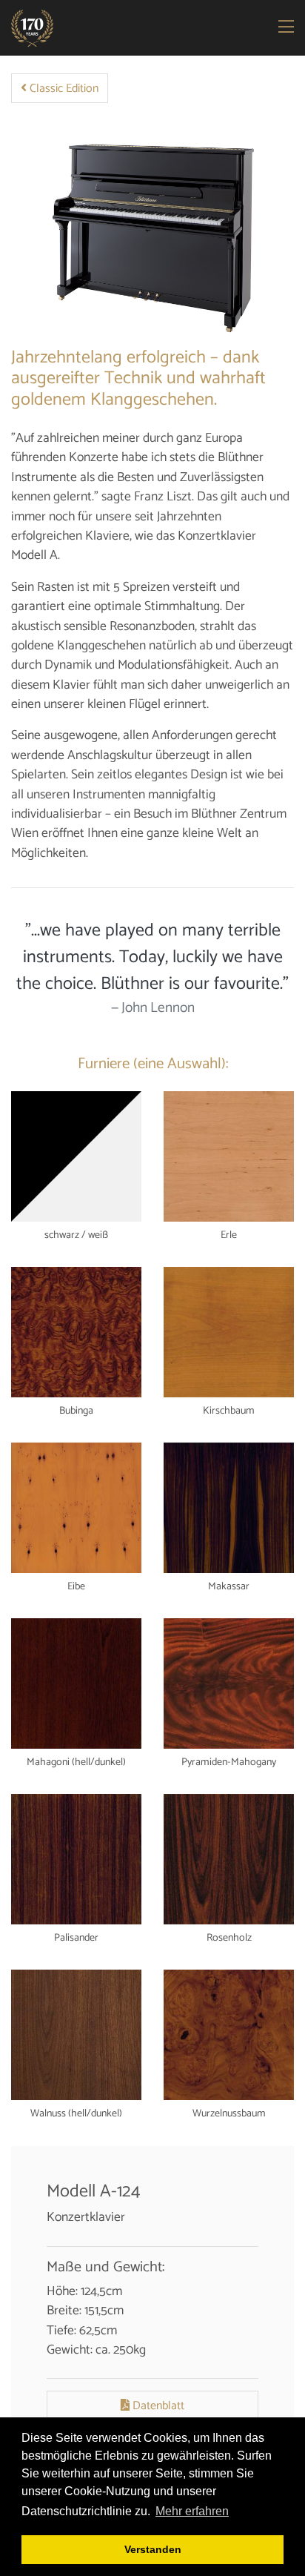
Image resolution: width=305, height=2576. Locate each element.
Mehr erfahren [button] (192, 2511)
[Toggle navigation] (287, 28)
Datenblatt (157, 2406)
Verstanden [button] (153, 2549)
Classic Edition (63, 89)
